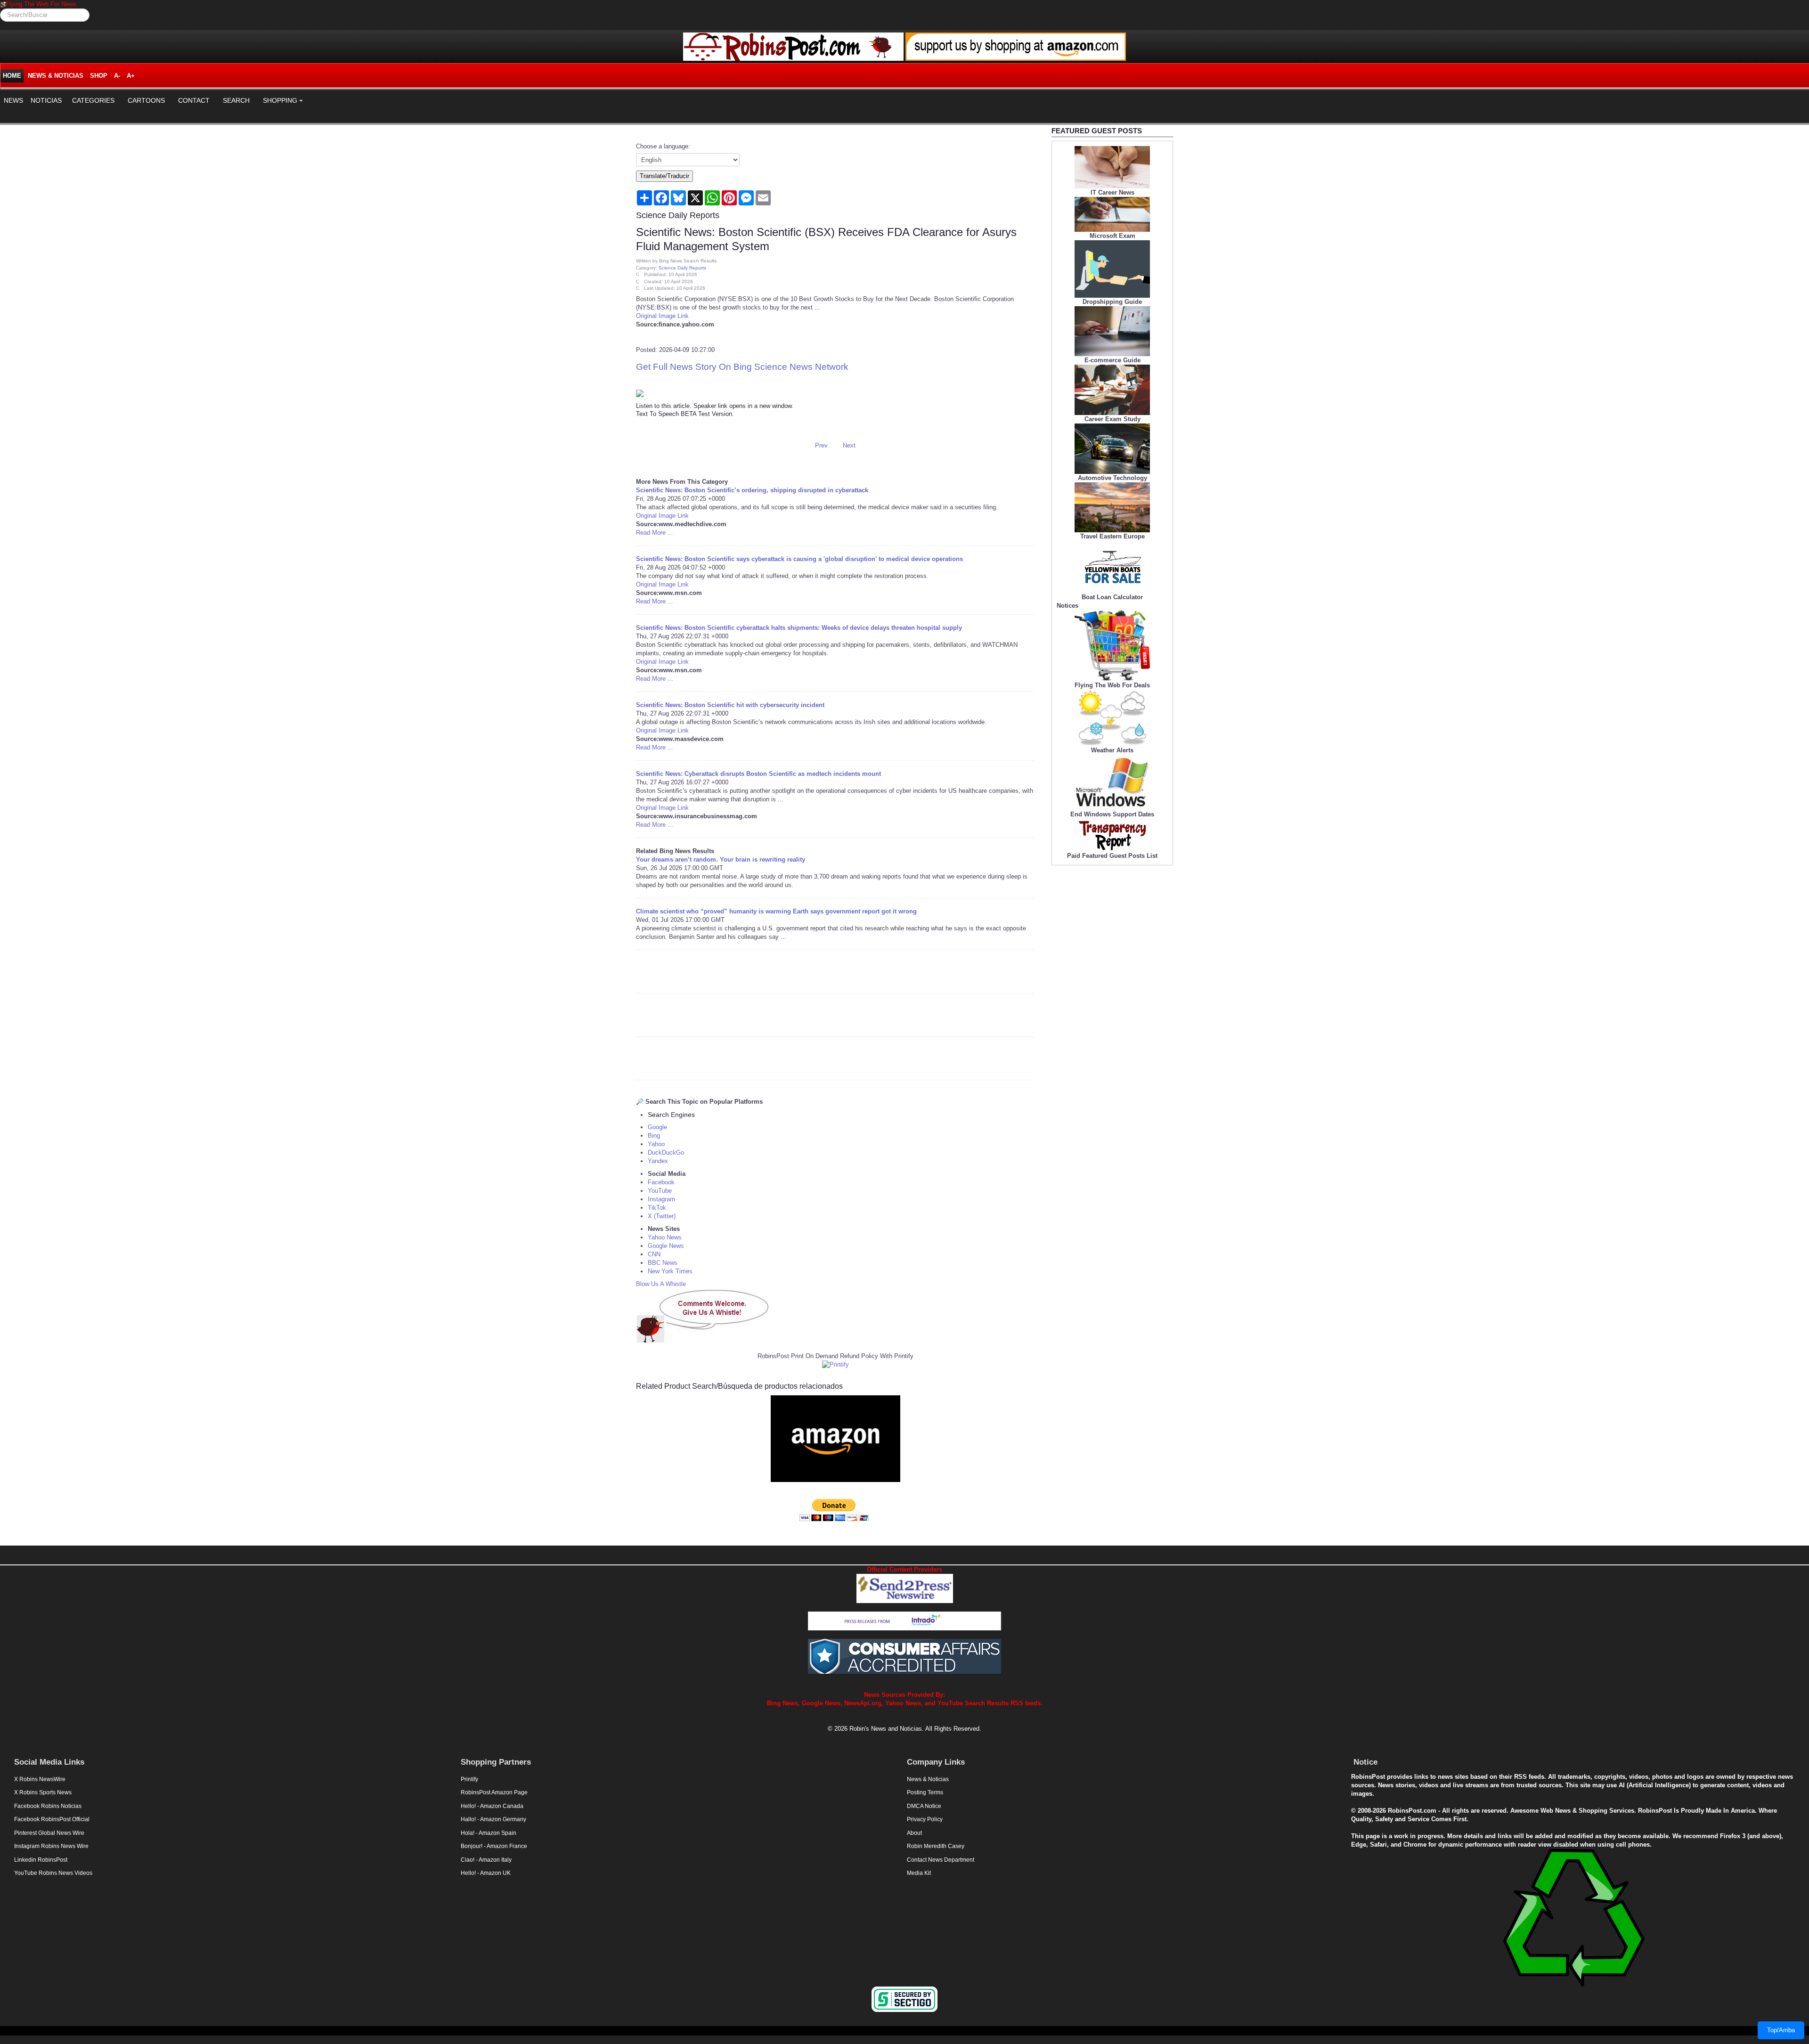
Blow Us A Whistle (661, 1284)
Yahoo (656, 1144)
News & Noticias (56, 76)
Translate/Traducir (664, 176)
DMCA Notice (924, 1806)
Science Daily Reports (682, 268)
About (914, 1833)
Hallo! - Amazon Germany (493, 1819)
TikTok (657, 1208)
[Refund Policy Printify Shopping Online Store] (835, 1364)
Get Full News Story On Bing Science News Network (742, 367)
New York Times (670, 1271)
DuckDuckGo (666, 1152)
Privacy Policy (925, 1819)
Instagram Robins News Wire (51, 1846)
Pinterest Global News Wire (49, 1833)
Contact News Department (941, 1860)
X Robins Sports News (43, 1792)
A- (117, 76)
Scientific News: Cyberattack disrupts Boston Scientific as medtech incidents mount (758, 774)
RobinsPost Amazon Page (494, 1792)
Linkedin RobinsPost (41, 1860)
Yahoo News (665, 1237)
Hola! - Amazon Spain (489, 1833)
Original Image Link (662, 316)
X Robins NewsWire (40, 1779)
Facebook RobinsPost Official (52, 1819)
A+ (131, 76)
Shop (99, 76)
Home (12, 76)
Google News (666, 1246)
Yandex (658, 1161)
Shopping (280, 100)
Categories (93, 100)
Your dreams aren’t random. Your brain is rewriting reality (721, 859)
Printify (469, 1779)
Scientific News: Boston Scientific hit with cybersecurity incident (730, 705)
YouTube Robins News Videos (53, 1873)
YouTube (660, 1191)
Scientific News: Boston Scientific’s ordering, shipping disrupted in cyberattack (752, 490)
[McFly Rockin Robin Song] (3, 4)
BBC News (663, 1263)
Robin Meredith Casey (936, 1846)
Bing (654, 1136)
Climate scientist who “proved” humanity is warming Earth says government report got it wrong (776, 911)
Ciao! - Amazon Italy (486, 1860)
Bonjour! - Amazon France (494, 1846)
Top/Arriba (1781, 2030)
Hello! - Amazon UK (486, 1873)
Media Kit (919, 1873)
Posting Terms (925, 1792)
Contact (194, 100)
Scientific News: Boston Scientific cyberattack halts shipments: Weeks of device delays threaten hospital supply (799, 628)
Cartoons (146, 100)
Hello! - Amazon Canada (492, 1806)
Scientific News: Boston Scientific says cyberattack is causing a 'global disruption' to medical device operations (799, 559)
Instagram (661, 1199)
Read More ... (655, 533)
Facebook (661, 1182)
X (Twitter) (662, 1216)
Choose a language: (663, 146)
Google (657, 1127)
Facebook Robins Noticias (48, 1806)
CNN (654, 1254)
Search (236, 100)
